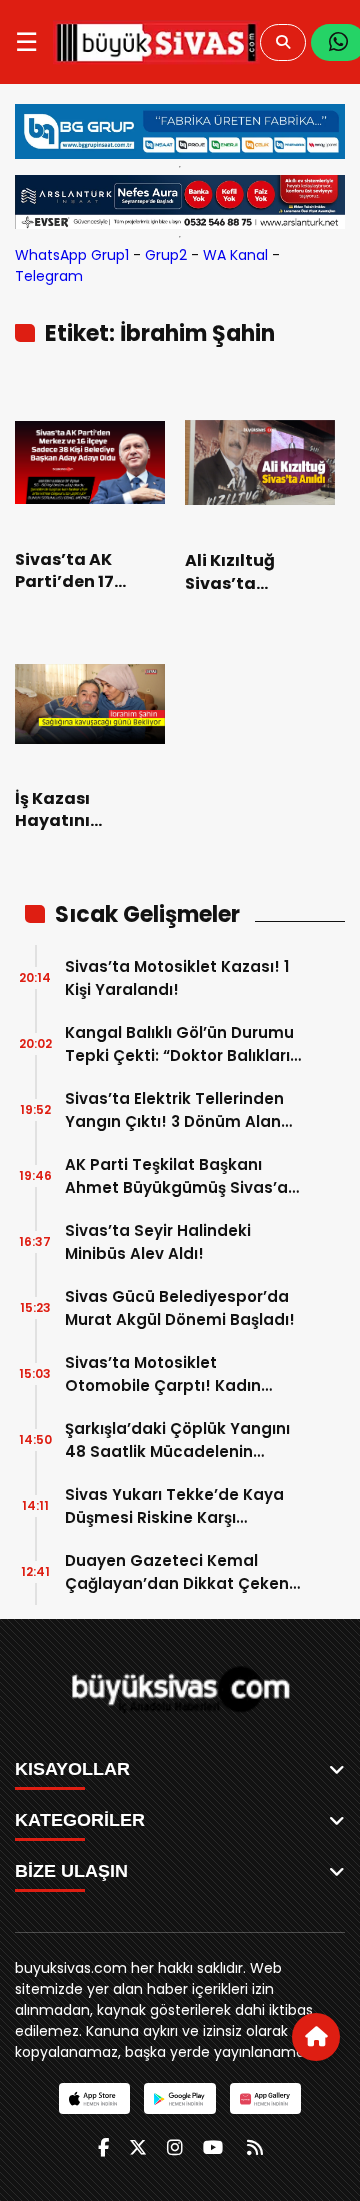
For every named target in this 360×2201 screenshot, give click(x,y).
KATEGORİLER (80, 1820)
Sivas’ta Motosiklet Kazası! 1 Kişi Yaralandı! (177, 978)
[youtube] (213, 2147)
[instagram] (175, 2147)
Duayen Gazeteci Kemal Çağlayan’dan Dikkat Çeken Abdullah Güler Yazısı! (177, 1572)
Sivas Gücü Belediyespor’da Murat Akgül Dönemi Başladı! (180, 1308)
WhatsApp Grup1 (72, 255)
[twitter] (138, 2147)
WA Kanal (235, 255)
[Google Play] (179, 2098)
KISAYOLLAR (72, 1769)
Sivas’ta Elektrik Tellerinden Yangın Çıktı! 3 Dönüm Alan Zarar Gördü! (174, 1110)
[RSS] (255, 2147)
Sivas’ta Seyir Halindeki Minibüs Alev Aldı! (158, 1242)
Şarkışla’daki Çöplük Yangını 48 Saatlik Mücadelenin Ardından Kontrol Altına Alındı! (185, 1440)
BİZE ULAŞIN (71, 1871)
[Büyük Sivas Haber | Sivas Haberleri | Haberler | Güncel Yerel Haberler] (156, 42)
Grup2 (166, 255)
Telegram (49, 276)
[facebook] (103, 2147)
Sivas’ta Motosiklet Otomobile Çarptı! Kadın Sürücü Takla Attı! (163, 1374)
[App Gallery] (265, 2098)
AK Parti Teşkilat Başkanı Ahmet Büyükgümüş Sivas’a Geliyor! (176, 1176)
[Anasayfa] (316, 2037)
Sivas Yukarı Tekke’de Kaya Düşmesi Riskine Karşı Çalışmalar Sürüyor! (174, 1506)
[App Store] (94, 2098)
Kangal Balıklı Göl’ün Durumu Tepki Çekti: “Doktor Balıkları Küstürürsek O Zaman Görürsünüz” (179, 1044)
